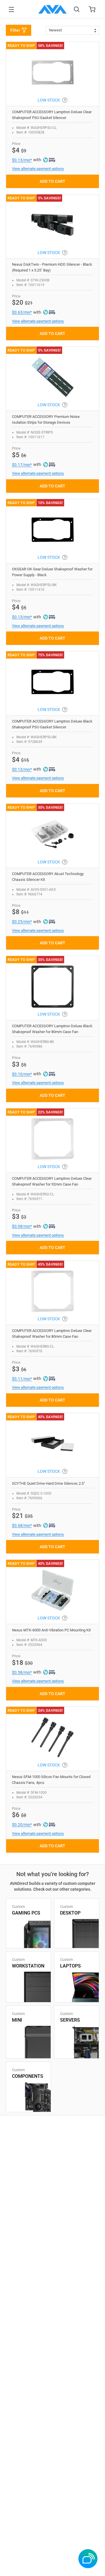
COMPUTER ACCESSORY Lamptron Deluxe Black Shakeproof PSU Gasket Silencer (52, 724)
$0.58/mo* (22, 1672)
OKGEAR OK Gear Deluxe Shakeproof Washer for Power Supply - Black (52, 572)
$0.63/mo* (22, 312)
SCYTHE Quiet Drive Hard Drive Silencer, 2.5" (48, 1483)
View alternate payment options (38, 169)
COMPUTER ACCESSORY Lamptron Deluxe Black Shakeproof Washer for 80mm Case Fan (52, 1029)
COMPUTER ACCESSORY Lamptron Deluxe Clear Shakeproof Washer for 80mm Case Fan (52, 1334)
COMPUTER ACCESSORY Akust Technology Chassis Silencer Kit (48, 877)
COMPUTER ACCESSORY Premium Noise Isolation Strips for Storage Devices (46, 419)
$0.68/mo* (22, 1525)
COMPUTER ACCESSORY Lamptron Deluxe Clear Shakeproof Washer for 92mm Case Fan (52, 1181)
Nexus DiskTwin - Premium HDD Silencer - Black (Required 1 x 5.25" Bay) (52, 267)
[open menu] (11, 9)
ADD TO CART (52, 181)
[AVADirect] (52, 9)
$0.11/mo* (22, 1379)
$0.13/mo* (22, 160)
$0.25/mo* (22, 922)
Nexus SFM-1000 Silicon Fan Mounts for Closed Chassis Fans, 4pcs (51, 1780)
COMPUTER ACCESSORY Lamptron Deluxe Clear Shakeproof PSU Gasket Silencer (52, 115)
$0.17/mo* (22, 465)
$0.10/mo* (22, 1074)
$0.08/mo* (22, 1226)
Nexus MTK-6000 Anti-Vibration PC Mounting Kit (51, 1630)
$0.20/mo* (22, 1825)
